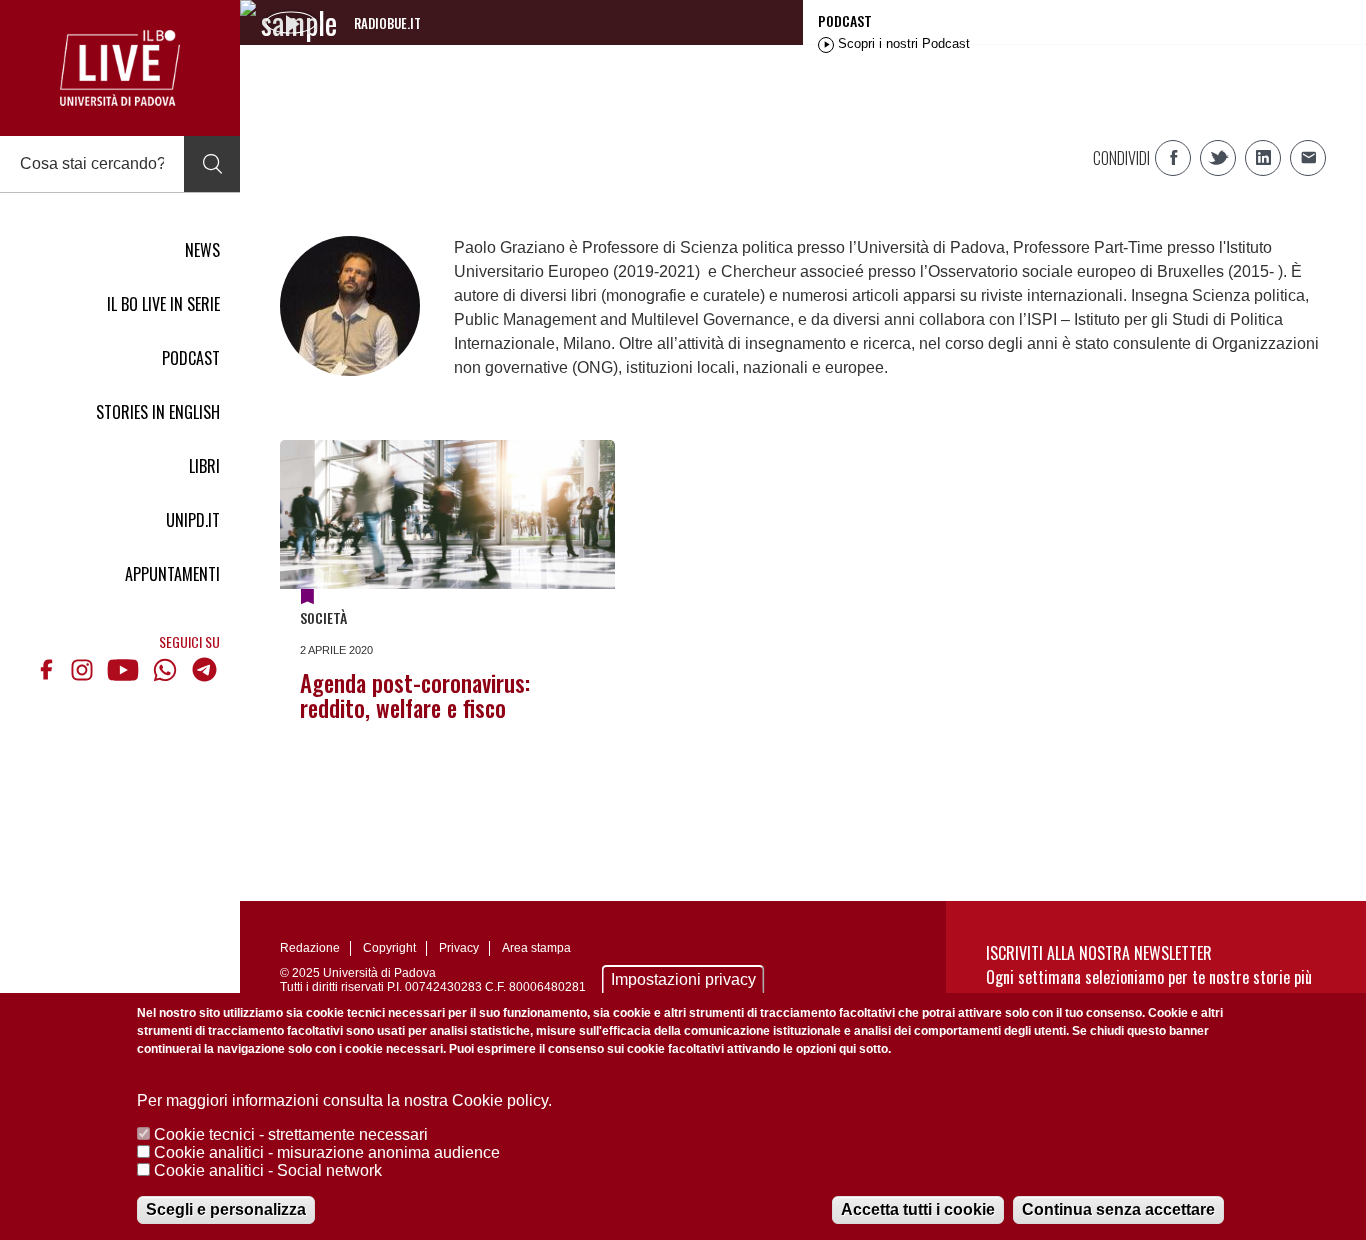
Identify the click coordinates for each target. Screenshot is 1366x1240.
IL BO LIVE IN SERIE (163, 304)
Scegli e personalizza (226, 1209)
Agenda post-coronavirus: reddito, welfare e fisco (415, 695)
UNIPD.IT (193, 520)
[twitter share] (1218, 158)
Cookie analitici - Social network (268, 1170)
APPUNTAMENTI (172, 574)
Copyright (389, 948)
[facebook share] (1173, 158)
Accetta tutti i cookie (918, 1209)
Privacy (459, 948)
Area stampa (536, 948)
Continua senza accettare (1118, 1209)
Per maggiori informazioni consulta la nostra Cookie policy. (344, 1100)
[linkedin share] (1263, 158)
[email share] (1308, 158)
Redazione (310, 948)
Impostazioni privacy (683, 979)
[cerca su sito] (212, 164)
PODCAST (191, 358)
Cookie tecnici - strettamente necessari (291, 1134)
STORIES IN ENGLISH (158, 412)
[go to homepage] (120, 68)
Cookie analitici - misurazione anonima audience (327, 1152)
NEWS (202, 250)
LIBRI (204, 466)
